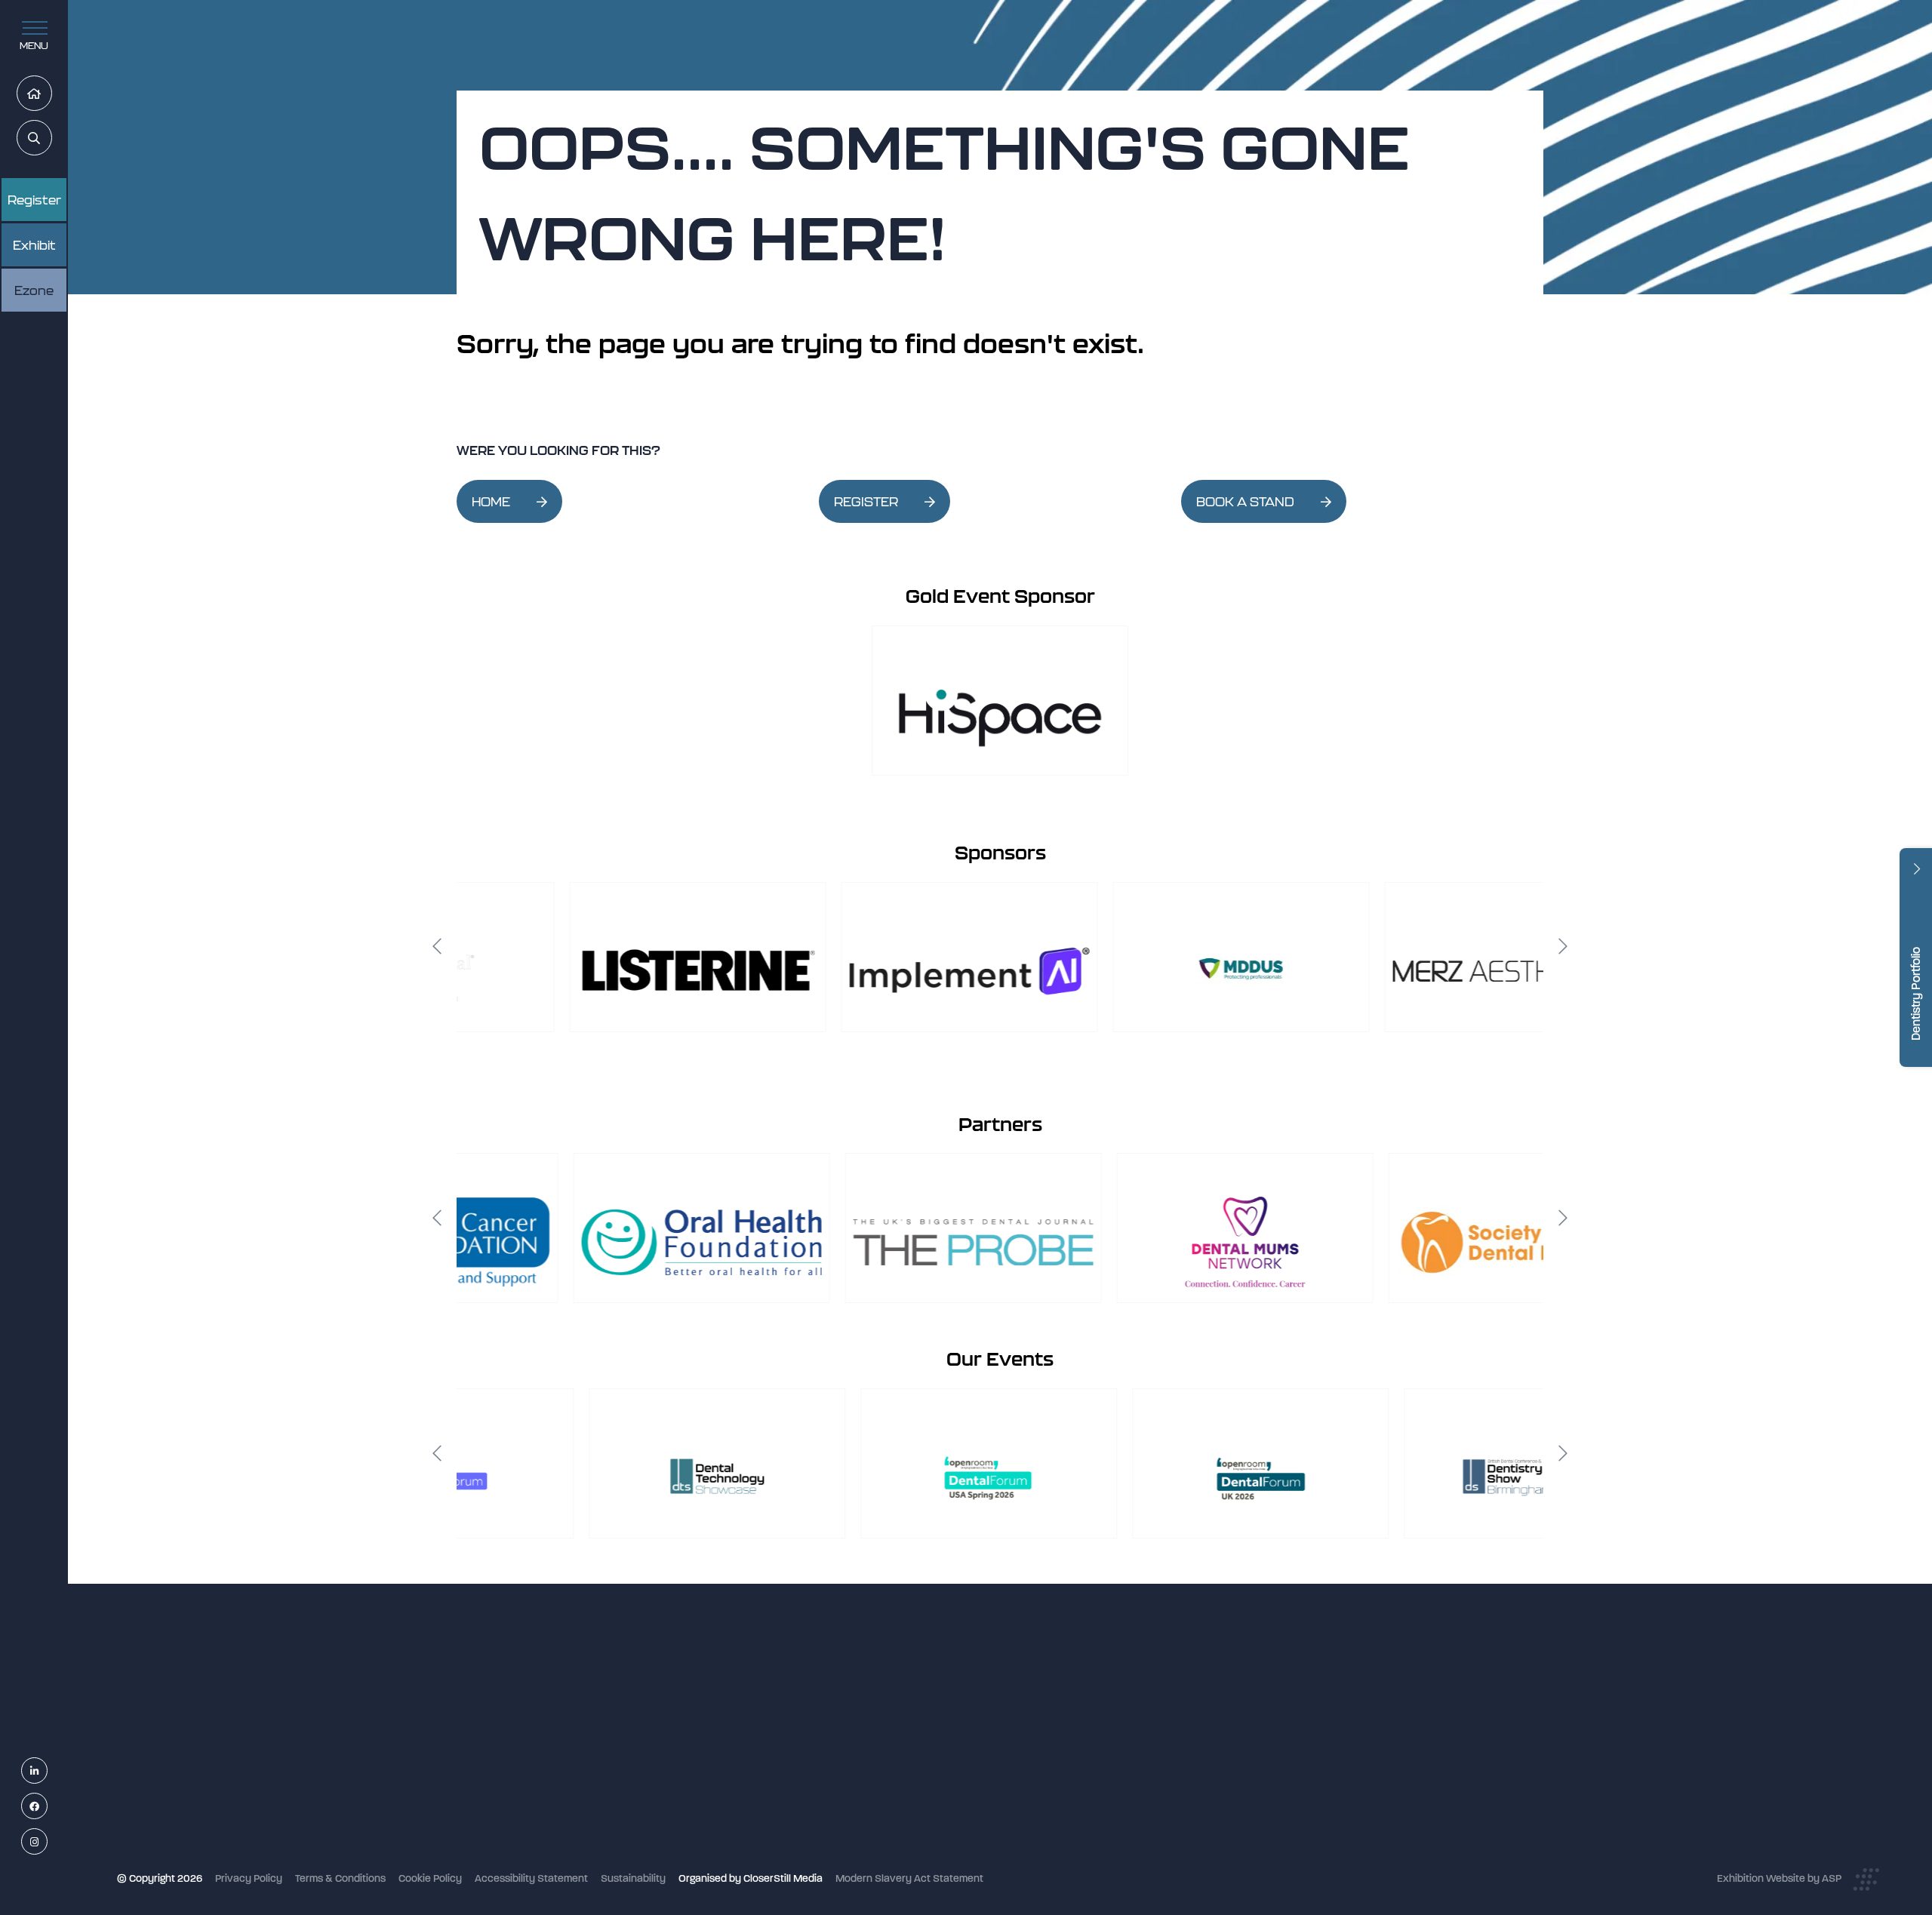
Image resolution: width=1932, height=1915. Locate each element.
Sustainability (633, 1878)
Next (1563, 946)
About (833, 1840)
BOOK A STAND (1245, 502)
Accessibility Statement (531, 1878)
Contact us (845, 1820)
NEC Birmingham (1222, 1692)
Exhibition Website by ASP (1779, 1878)
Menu (34, 46)
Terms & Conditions (340, 1878)
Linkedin (47, 1771)
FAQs (831, 1800)
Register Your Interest (870, 1740)
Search (52, 138)
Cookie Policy (430, 1878)
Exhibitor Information (868, 1720)
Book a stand (850, 1760)
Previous (437, 946)
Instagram (47, 1842)
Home (52, 94)
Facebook (47, 1807)
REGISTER (866, 502)
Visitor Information (862, 1700)
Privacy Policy (249, 1878)
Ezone (34, 290)
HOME (491, 502)
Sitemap (838, 1860)
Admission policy (858, 1780)
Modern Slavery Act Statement (909, 1878)
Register (34, 200)
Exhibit (34, 245)
